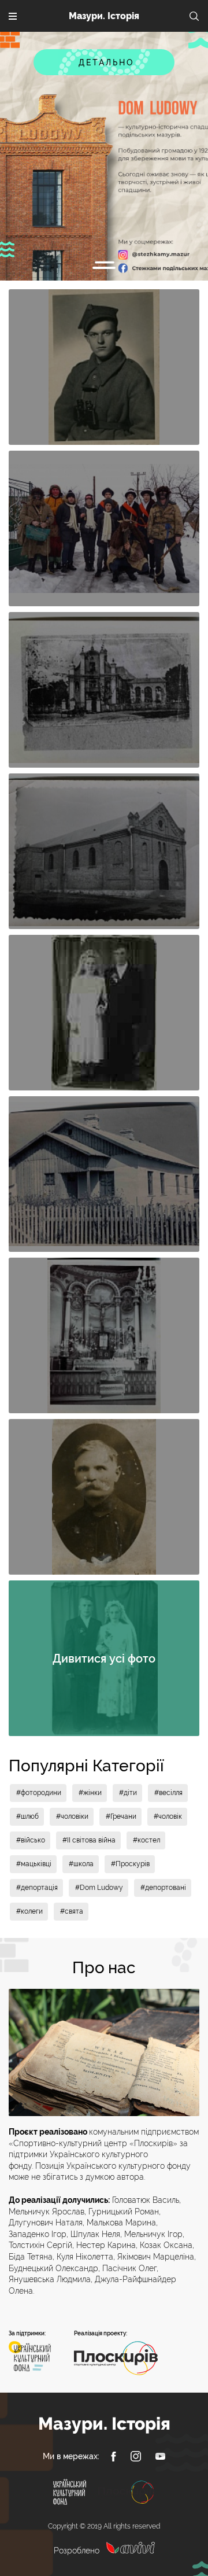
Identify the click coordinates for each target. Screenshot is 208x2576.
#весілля (168, 1793)
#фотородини (39, 1793)
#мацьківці (34, 1864)
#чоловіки (72, 1816)
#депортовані (163, 1888)
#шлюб (27, 1816)
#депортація (37, 1888)
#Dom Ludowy (99, 1888)
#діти (128, 1793)
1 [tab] (104, 268)
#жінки (90, 1793)
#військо (31, 1840)
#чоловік (168, 1816)
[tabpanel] (104, 156)
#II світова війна (89, 1840)
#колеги (29, 1911)
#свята (72, 1911)
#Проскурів (130, 1864)
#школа (81, 1864)
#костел (146, 1840)
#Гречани (121, 1816)
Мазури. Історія (104, 16)
